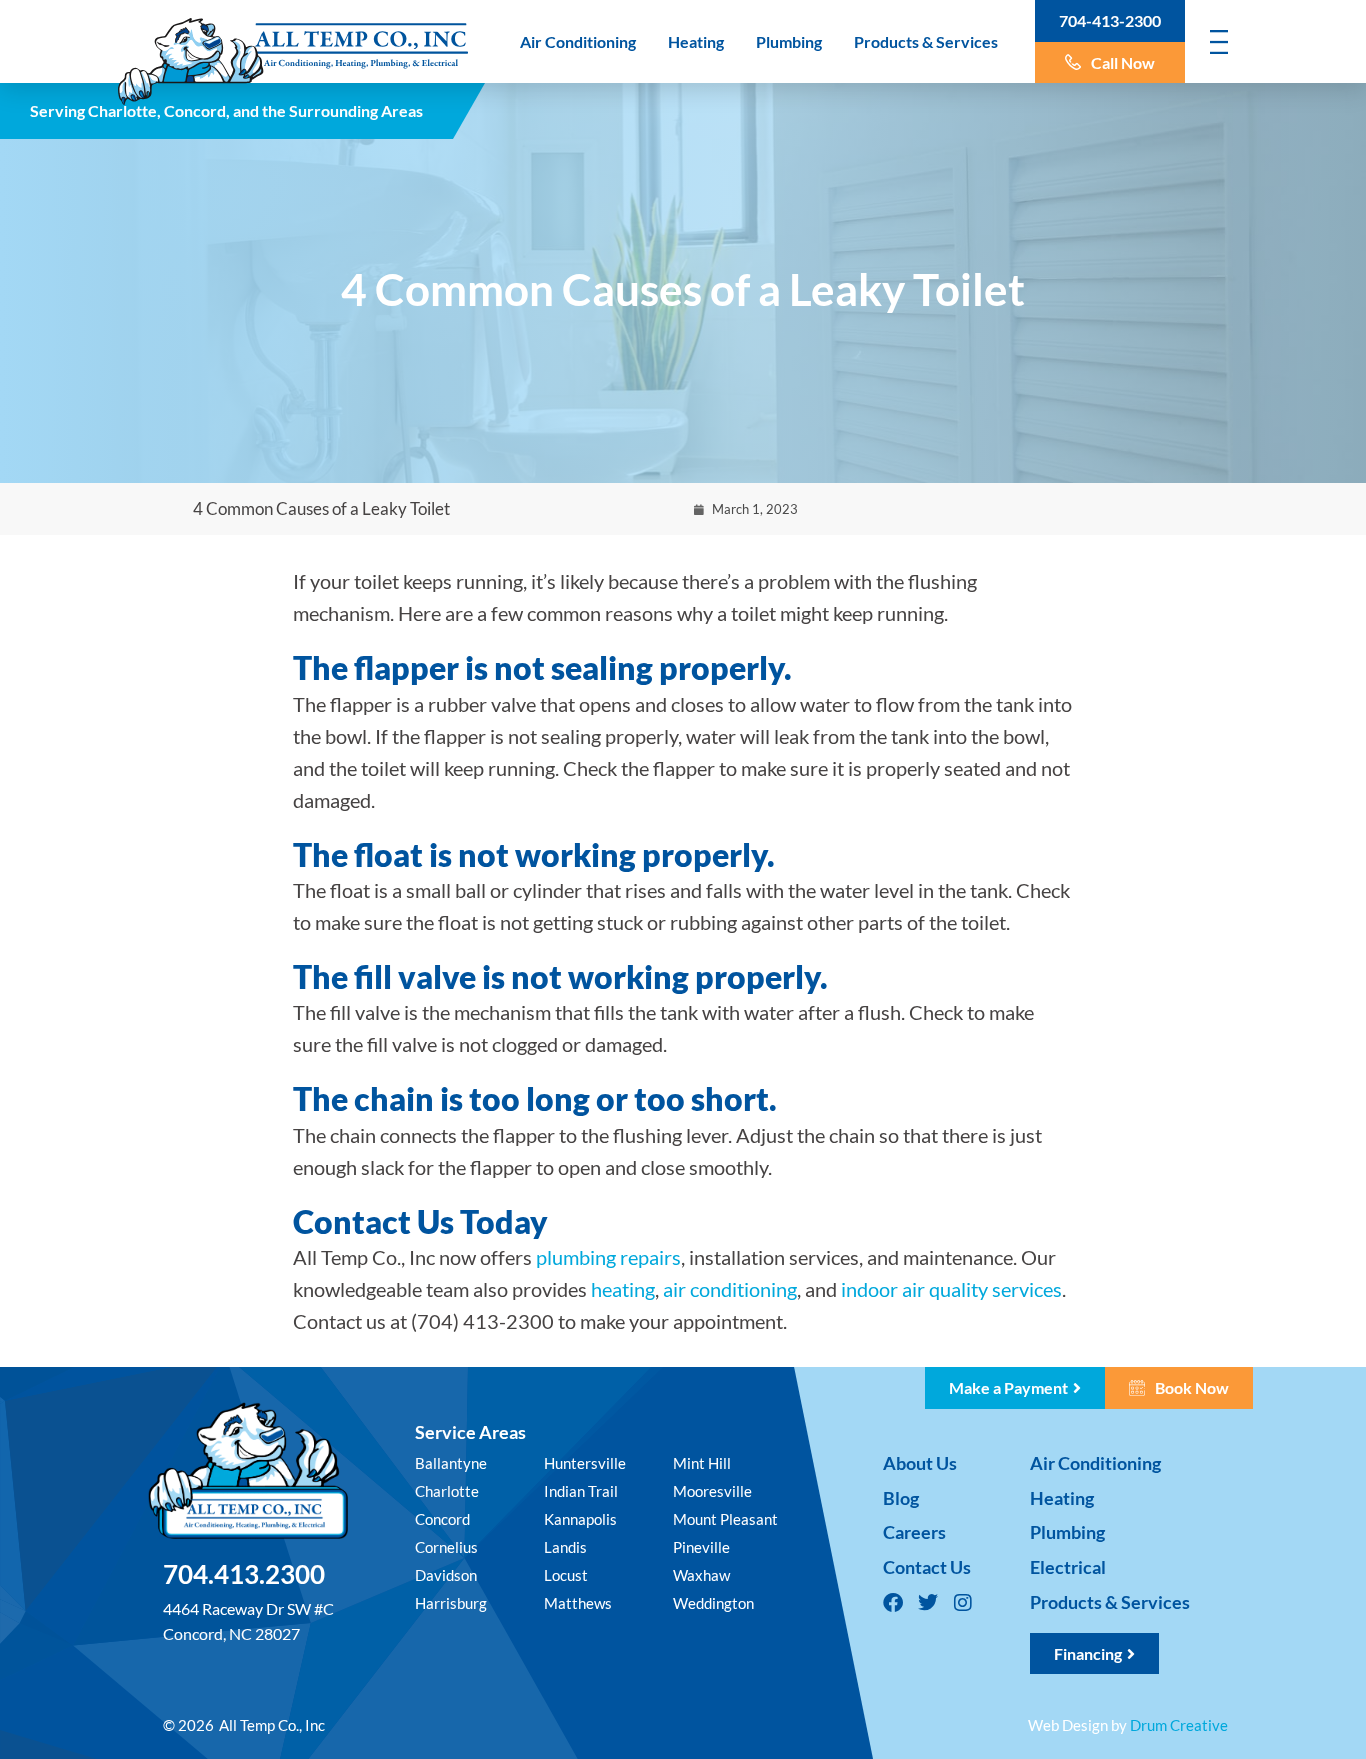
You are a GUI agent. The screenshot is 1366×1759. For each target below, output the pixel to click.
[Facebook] (893, 1603)
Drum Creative (1179, 1725)
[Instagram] (963, 1603)
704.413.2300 (244, 1574)
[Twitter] (928, 1603)
